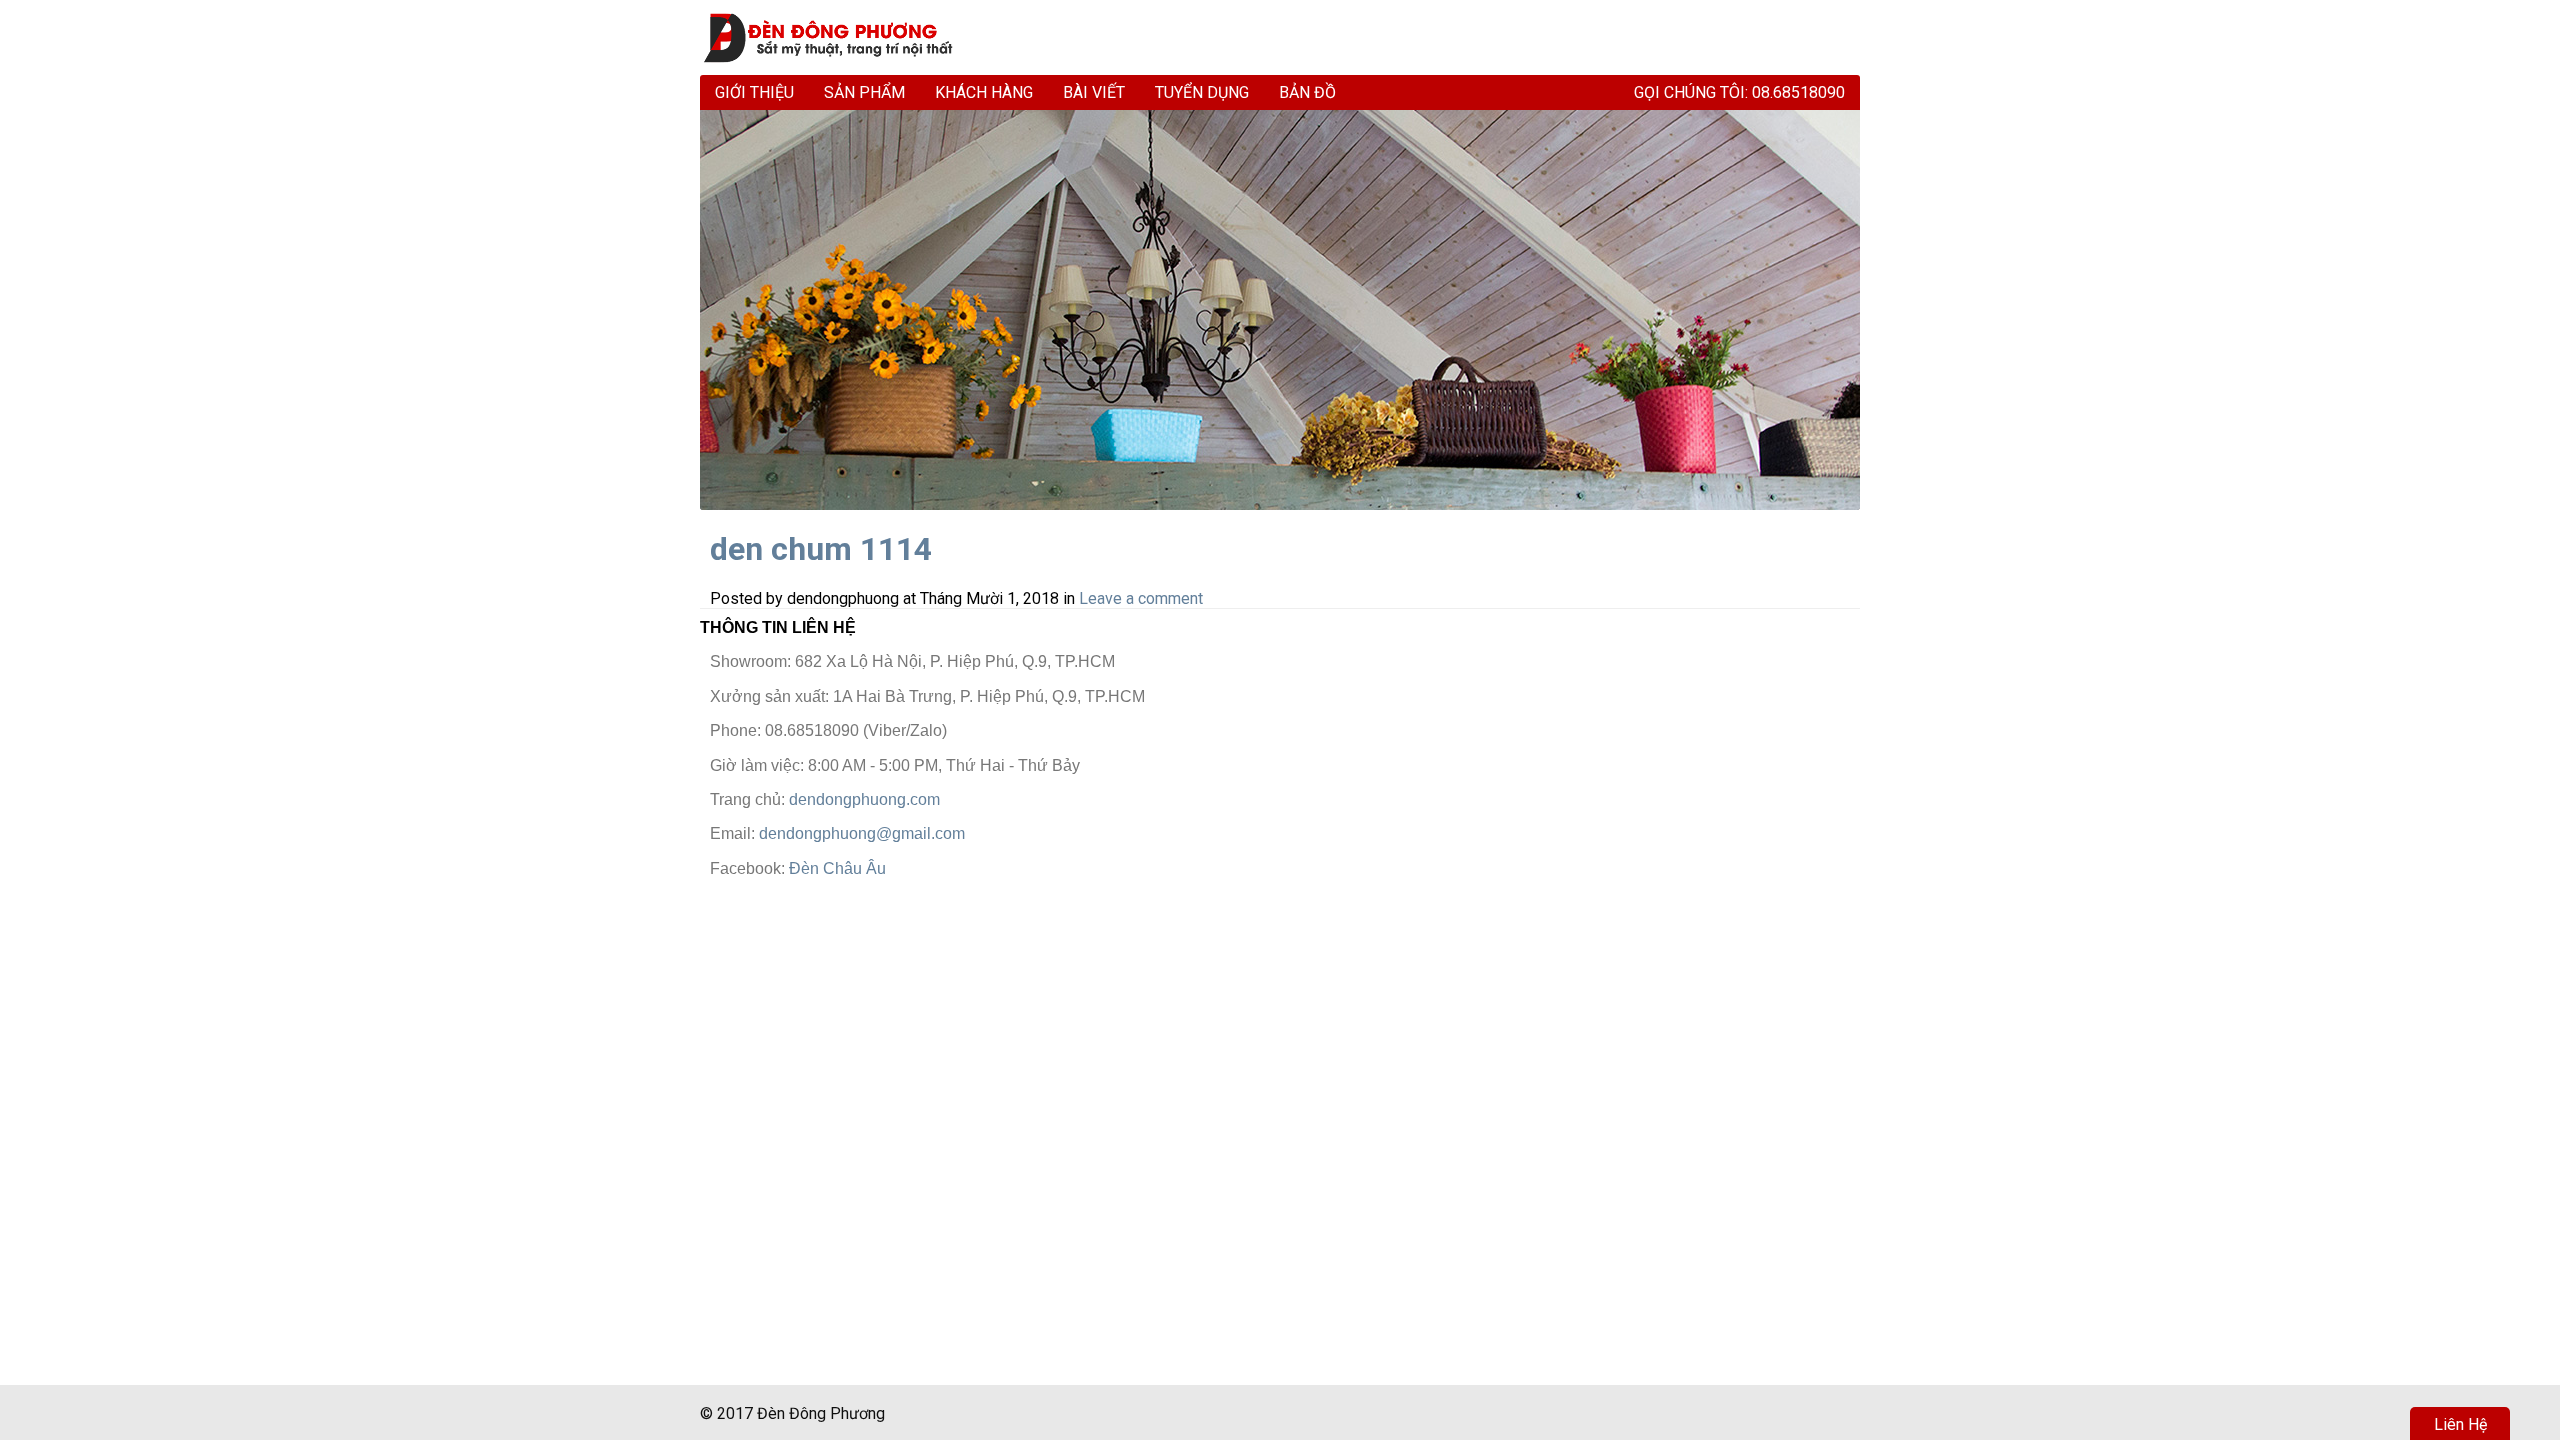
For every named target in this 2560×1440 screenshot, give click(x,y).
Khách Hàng (984, 92)
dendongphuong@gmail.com (862, 833)
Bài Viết (1094, 92)
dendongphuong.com (864, 799)
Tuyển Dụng (1202, 92)
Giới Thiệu (754, 92)
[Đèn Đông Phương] (837, 37)
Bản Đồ (1307, 92)
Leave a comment (1141, 598)
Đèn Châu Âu (837, 868)
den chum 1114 (821, 549)
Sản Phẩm (864, 92)
